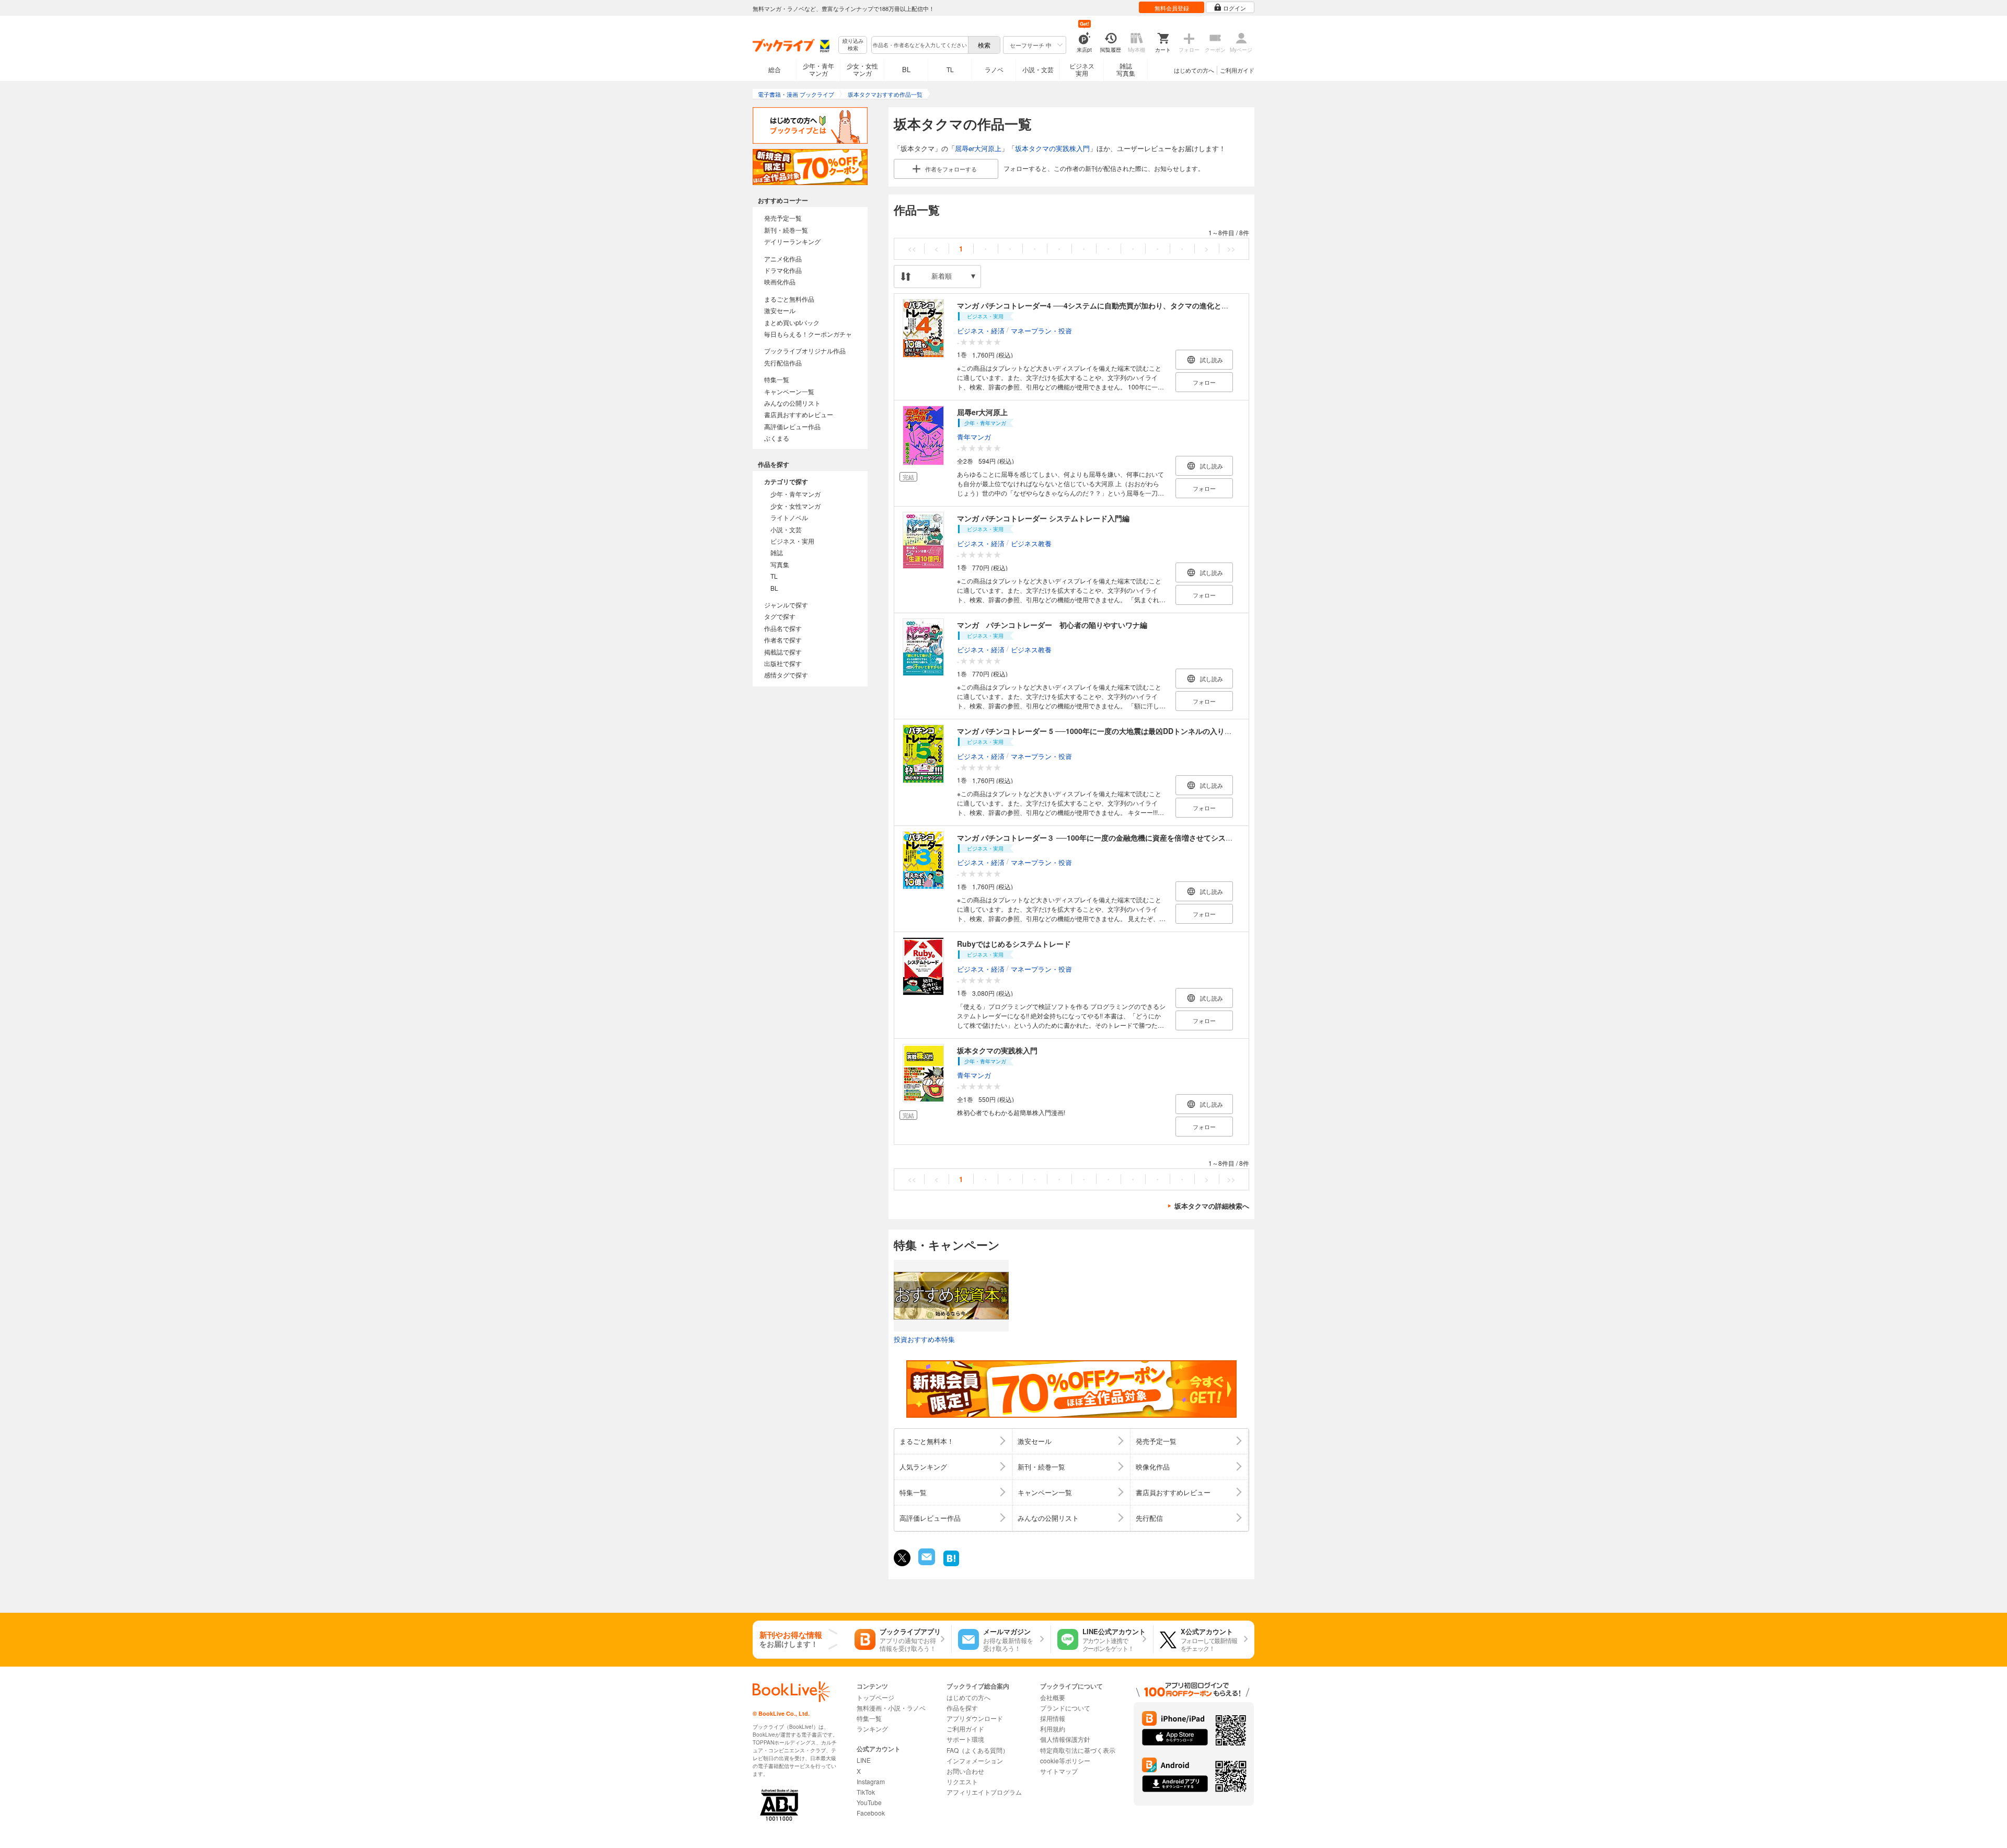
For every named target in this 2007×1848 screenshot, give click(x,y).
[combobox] (919, 45)
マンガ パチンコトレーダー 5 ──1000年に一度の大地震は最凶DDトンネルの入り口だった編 (1109, 731)
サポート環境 (965, 1739)
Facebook (871, 1813)
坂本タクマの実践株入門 (1052, 148)
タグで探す (780, 616)
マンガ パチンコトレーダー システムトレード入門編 (1043, 518)
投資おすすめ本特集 (924, 1339)
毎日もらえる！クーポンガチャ (808, 334)
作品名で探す (783, 628)
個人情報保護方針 (1065, 1739)
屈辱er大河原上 (978, 148)
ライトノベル (789, 517)
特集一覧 (777, 379)
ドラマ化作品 (783, 270)
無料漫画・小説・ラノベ (891, 1708)
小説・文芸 (1038, 69)
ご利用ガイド (1237, 70)
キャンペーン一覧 (789, 391)
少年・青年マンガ (818, 69)
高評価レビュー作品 (792, 426)
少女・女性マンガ (862, 69)
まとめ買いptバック (792, 322)
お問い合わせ (965, 1771)
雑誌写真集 (1126, 69)
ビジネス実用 (1082, 69)
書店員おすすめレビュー (799, 414)
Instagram (871, 1781)
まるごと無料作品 (789, 299)
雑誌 (777, 552)
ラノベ (994, 69)
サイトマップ (1059, 1771)
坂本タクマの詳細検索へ (1212, 1206)
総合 (775, 69)
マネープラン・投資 (1041, 330)
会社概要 (1053, 1697)
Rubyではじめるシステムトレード (1014, 944)
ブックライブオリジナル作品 (805, 351)
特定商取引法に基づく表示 (1078, 1750)
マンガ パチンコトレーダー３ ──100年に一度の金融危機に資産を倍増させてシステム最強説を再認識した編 (1135, 837)
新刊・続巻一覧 (786, 230)
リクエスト (962, 1781)
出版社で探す (783, 663)
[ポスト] (902, 1558)
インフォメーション (975, 1760)
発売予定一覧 (783, 218)
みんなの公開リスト (792, 403)
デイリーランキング (792, 241)
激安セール (780, 310)
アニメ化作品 (783, 259)
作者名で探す (783, 640)
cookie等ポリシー (1065, 1760)
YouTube (869, 1802)
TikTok (866, 1792)
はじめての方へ (1194, 70)
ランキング (872, 1729)
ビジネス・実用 (792, 541)
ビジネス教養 (1031, 543)
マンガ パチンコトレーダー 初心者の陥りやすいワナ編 (1052, 625)
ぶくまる (777, 438)
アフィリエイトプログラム (984, 1792)
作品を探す (962, 1708)
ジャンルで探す (786, 605)
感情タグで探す (786, 675)
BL (906, 69)
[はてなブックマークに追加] (951, 1565)
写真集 (780, 564)
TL (950, 69)
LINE (864, 1760)
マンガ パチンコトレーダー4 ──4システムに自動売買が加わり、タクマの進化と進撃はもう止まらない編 (1129, 305)
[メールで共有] (926, 1562)
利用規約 (1053, 1729)
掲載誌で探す (783, 652)
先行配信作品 (783, 363)
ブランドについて (1065, 1708)
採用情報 (1053, 1718)
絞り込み (853, 45)
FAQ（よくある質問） (978, 1750)
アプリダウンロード (975, 1718)
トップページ (875, 1697)
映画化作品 (780, 282)
